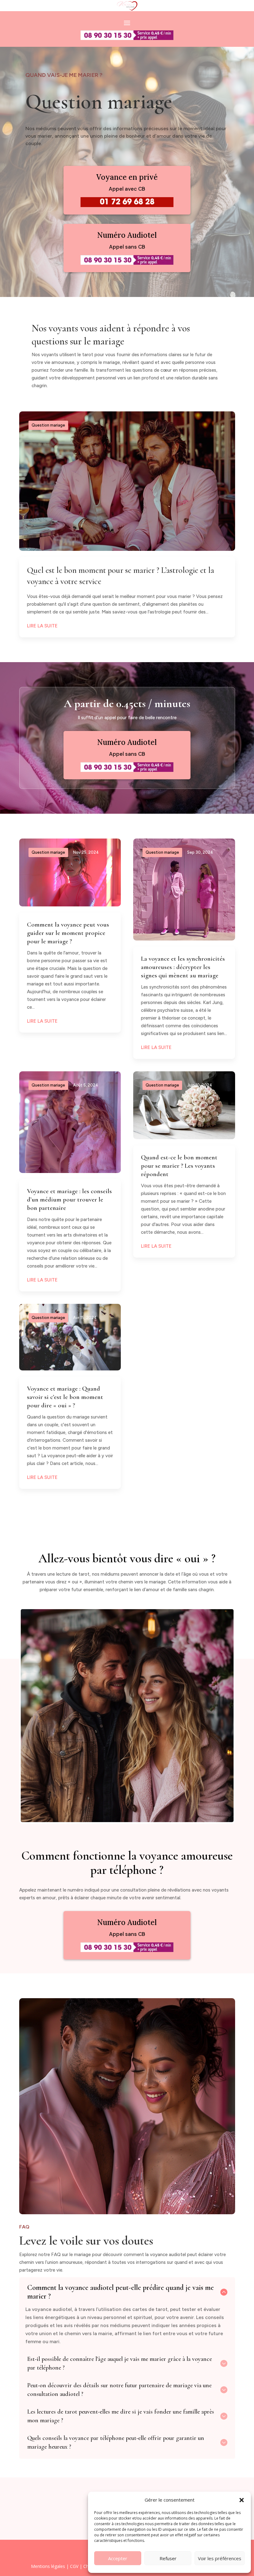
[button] (242, 2500)
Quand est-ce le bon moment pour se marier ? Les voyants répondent (179, 1166)
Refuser (168, 2558)
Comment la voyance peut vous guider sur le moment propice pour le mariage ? (68, 933)
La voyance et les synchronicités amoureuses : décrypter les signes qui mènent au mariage (183, 967)
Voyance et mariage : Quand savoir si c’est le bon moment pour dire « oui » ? (65, 1397)
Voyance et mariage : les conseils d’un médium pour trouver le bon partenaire (69, 1199)
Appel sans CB (127, 247)
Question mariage (48, 425)
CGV (74, 2566)
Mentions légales (48, 2566)
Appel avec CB (127, 189)
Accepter (118, 2558)
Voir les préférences (220, 2558)
